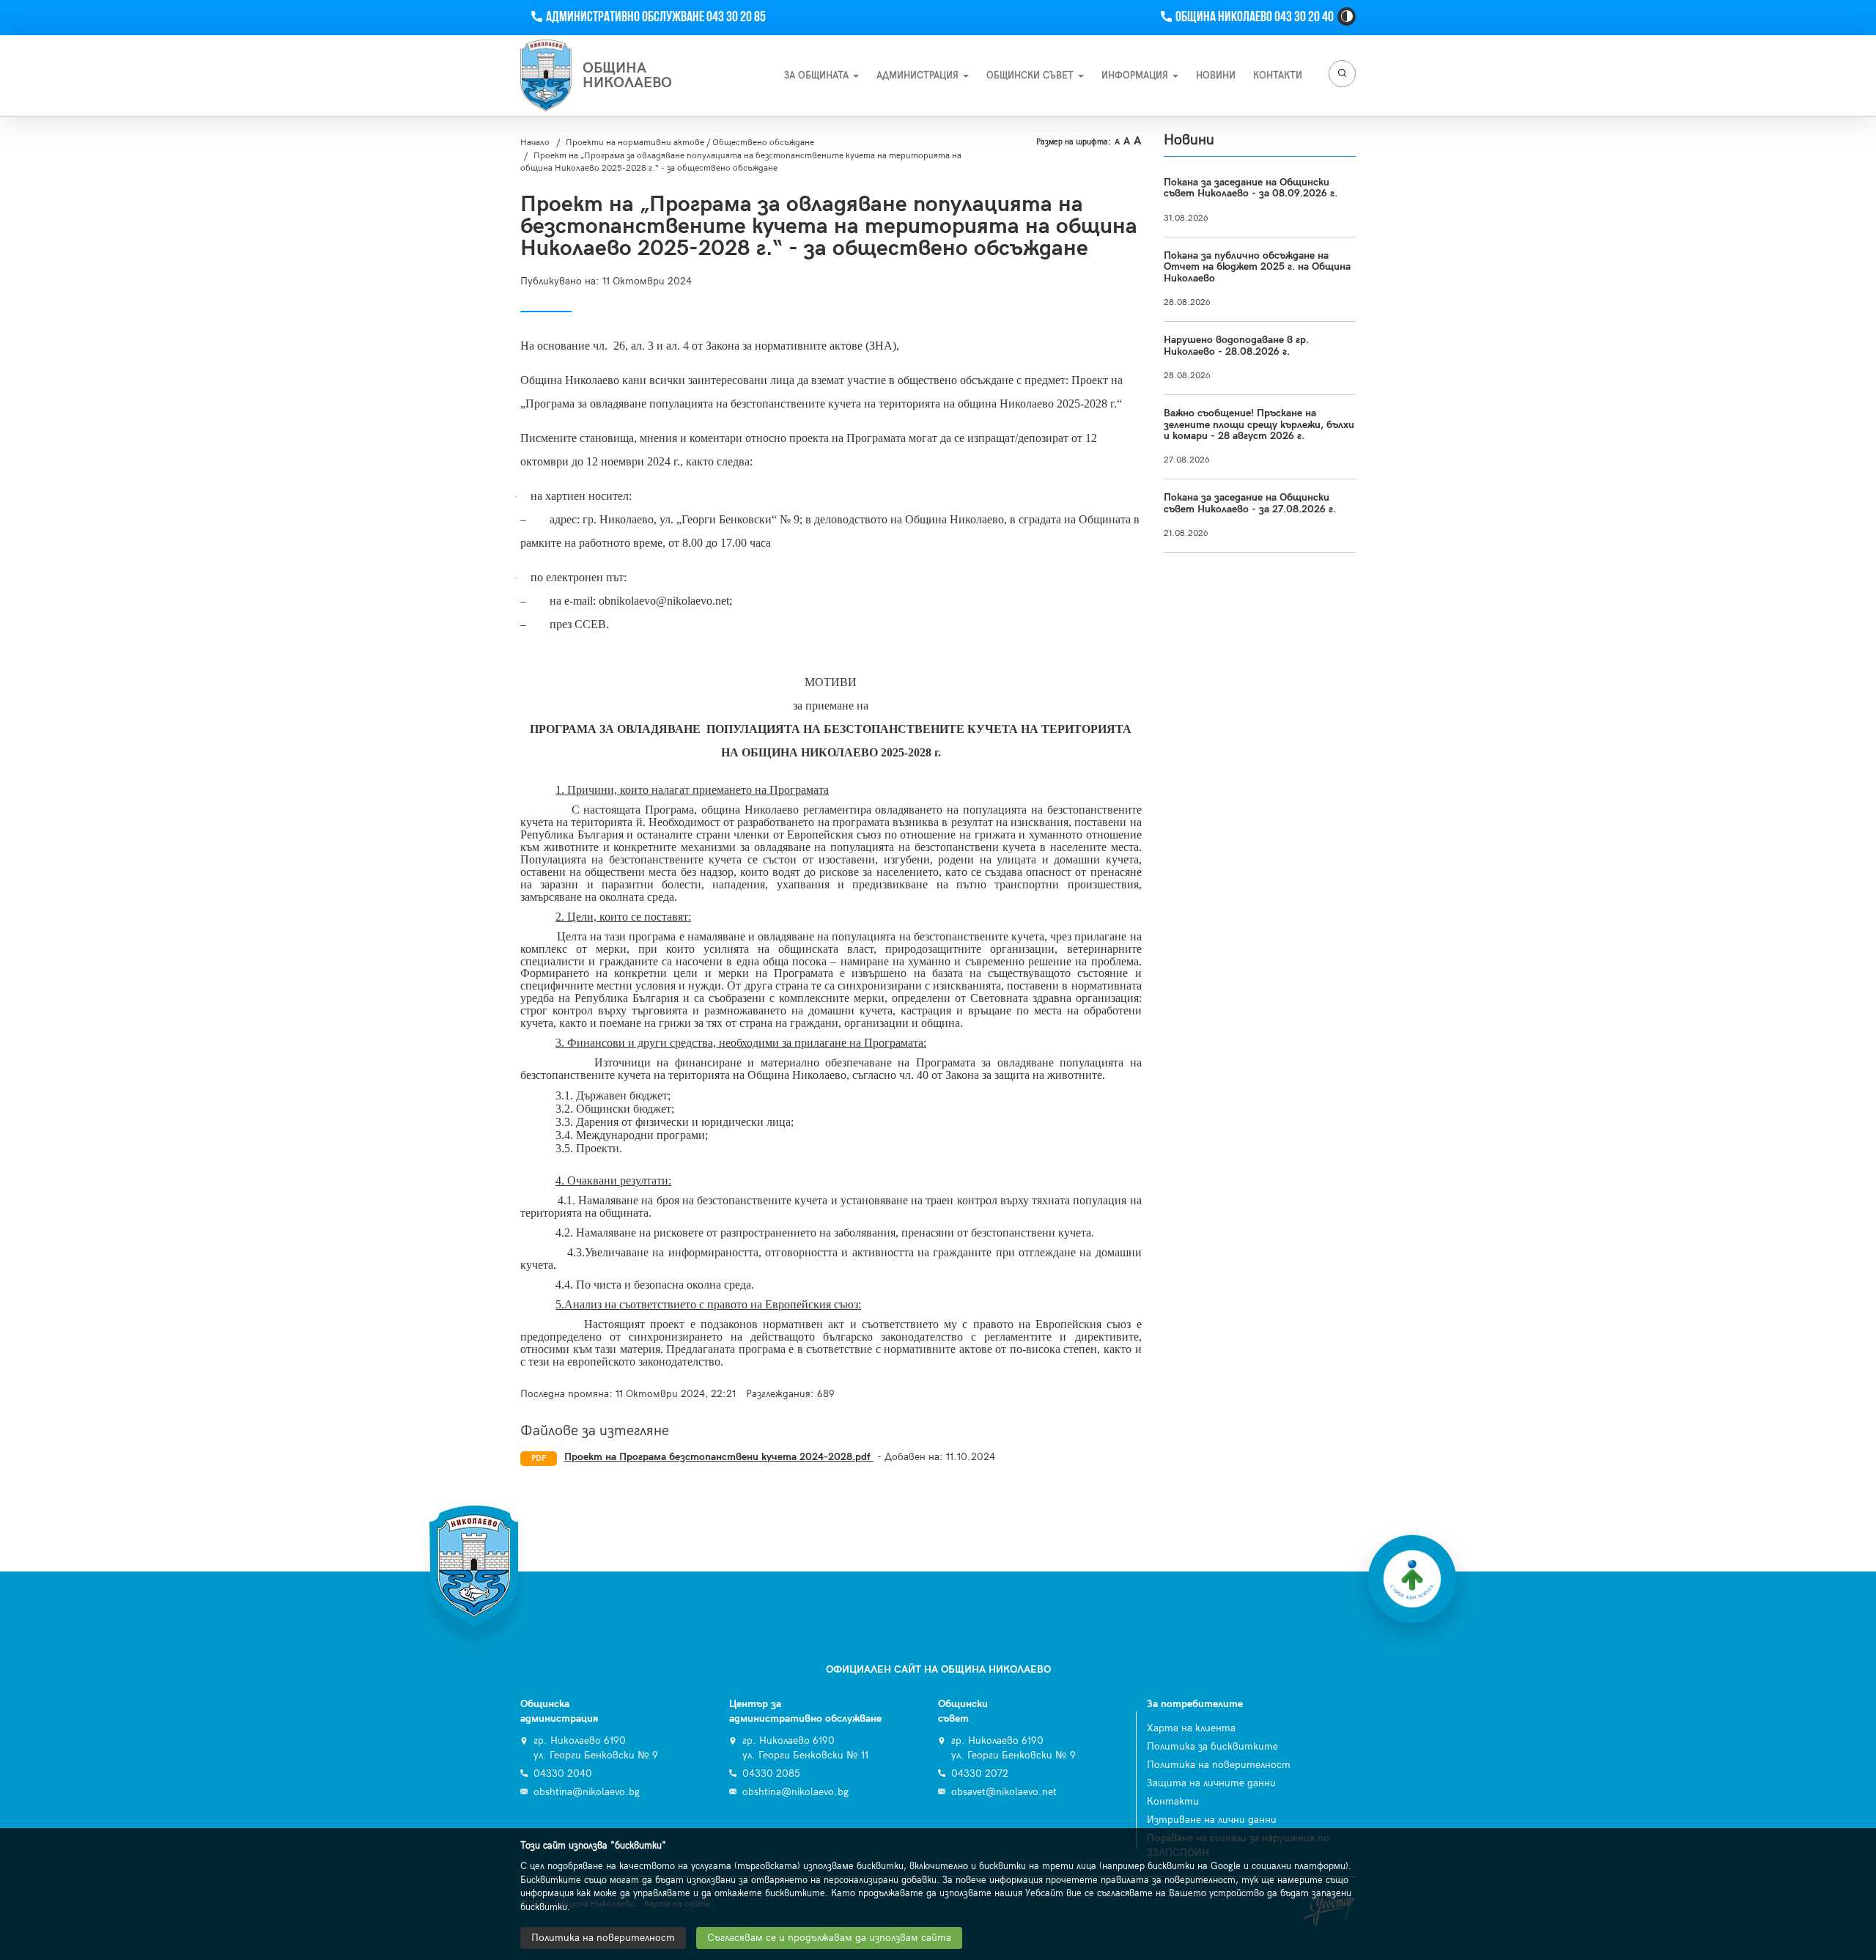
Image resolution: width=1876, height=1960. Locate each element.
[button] (1347, 16)
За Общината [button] (818, 75)
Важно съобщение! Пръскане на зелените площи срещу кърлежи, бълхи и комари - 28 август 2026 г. (1259, 424)
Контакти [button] (1278, 75)
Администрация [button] (919, 75)
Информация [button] (1136, 75)
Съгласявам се (829, 1938)
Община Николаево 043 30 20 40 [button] (1254, 17)
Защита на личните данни (1211, 1783)
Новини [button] (1216, 75)
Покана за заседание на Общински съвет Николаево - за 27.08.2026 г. (1250, 503)
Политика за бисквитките (1212, 1746)
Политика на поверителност (1219, 1765)
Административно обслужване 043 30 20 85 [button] (656, 17)
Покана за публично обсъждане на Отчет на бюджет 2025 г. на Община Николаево (1257, 267)
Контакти (1173, 1801)
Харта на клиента (1191, 1728)
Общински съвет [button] (1031, 75)
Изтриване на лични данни (1212, 1820)
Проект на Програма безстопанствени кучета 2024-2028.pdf (719, 1457)
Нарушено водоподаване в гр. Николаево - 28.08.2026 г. (1236, 345)
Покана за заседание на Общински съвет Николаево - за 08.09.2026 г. (1251, 188)
